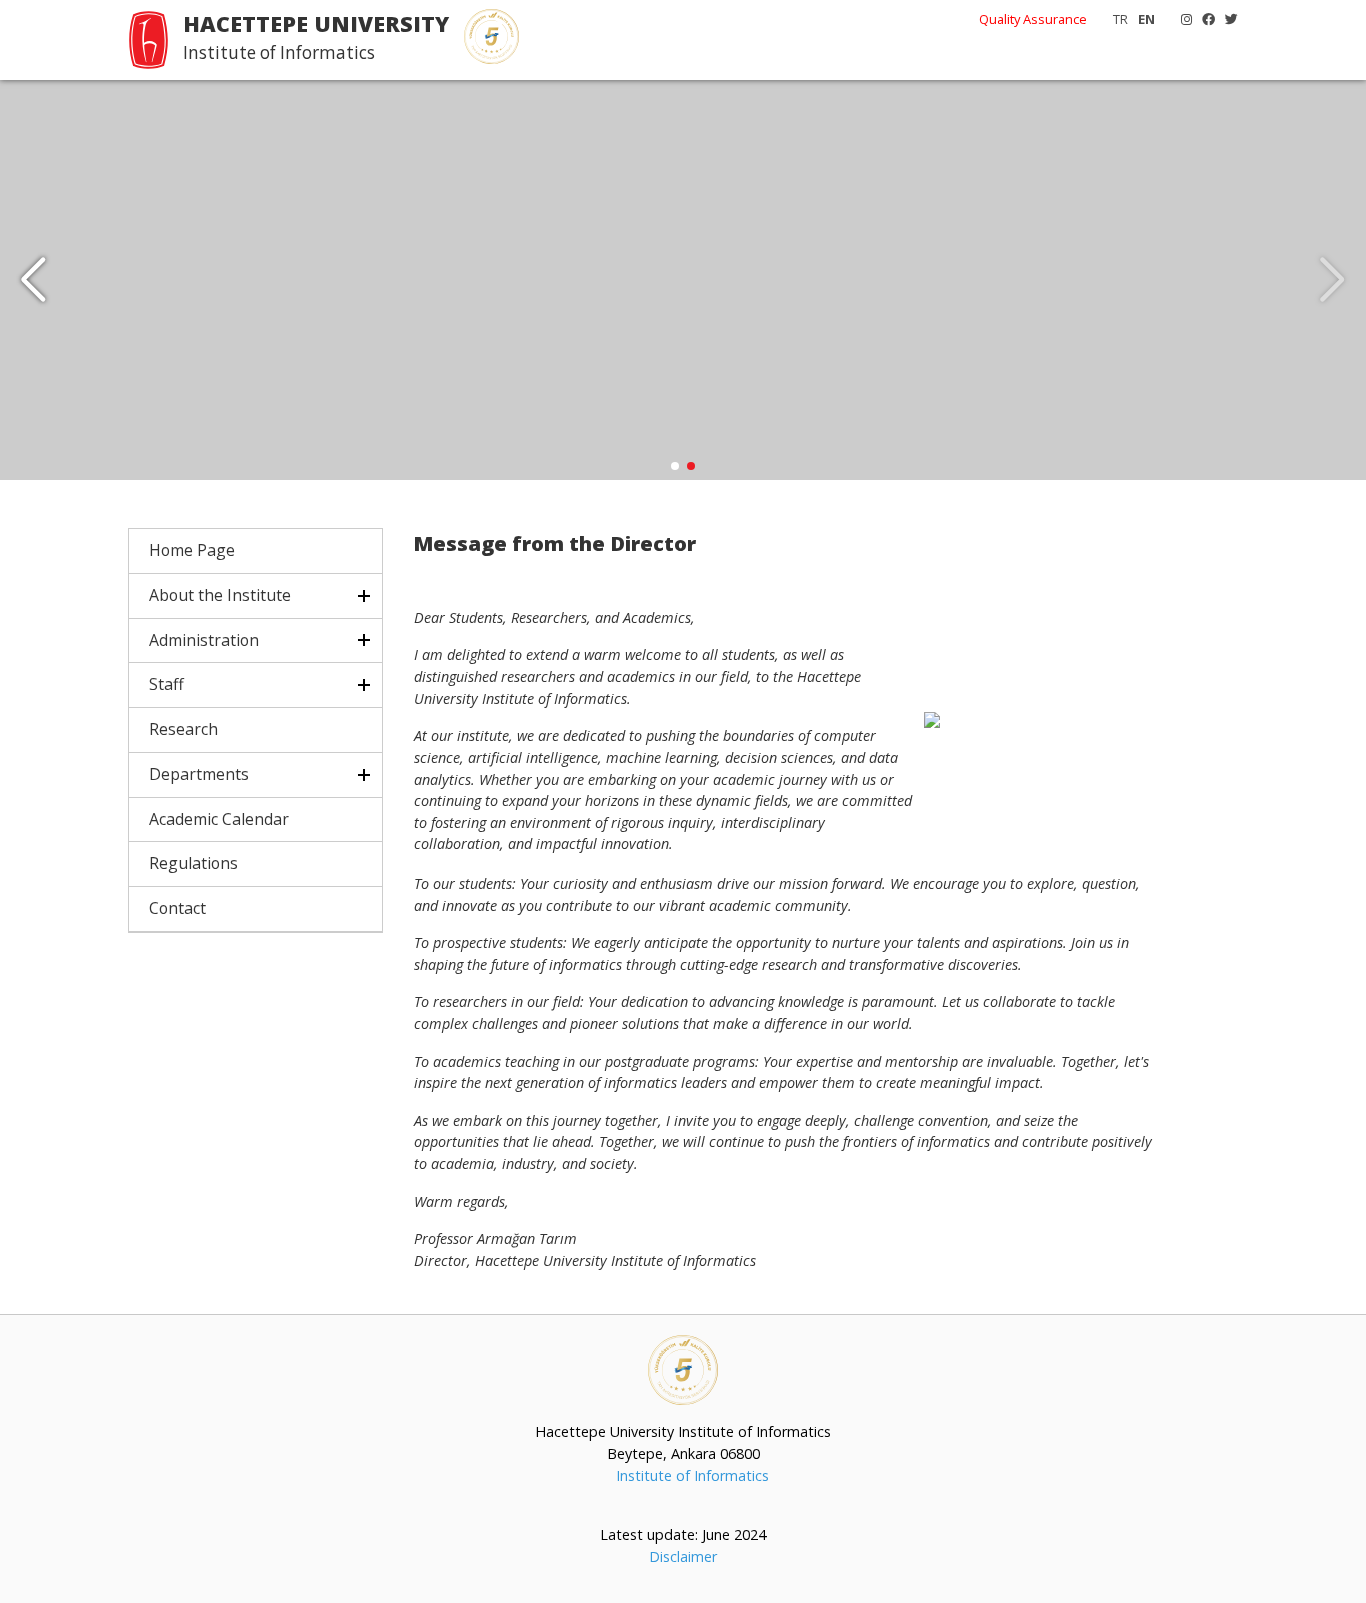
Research (183, 729)
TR (1120, 19)
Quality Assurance (1033, 19)
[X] (1226, 19)
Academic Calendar (219, 819)
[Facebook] (1203, 19)
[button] (33, 280)
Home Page (192, 550)
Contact (177, 908)
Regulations (193, 863)
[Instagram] (1181, 19)
